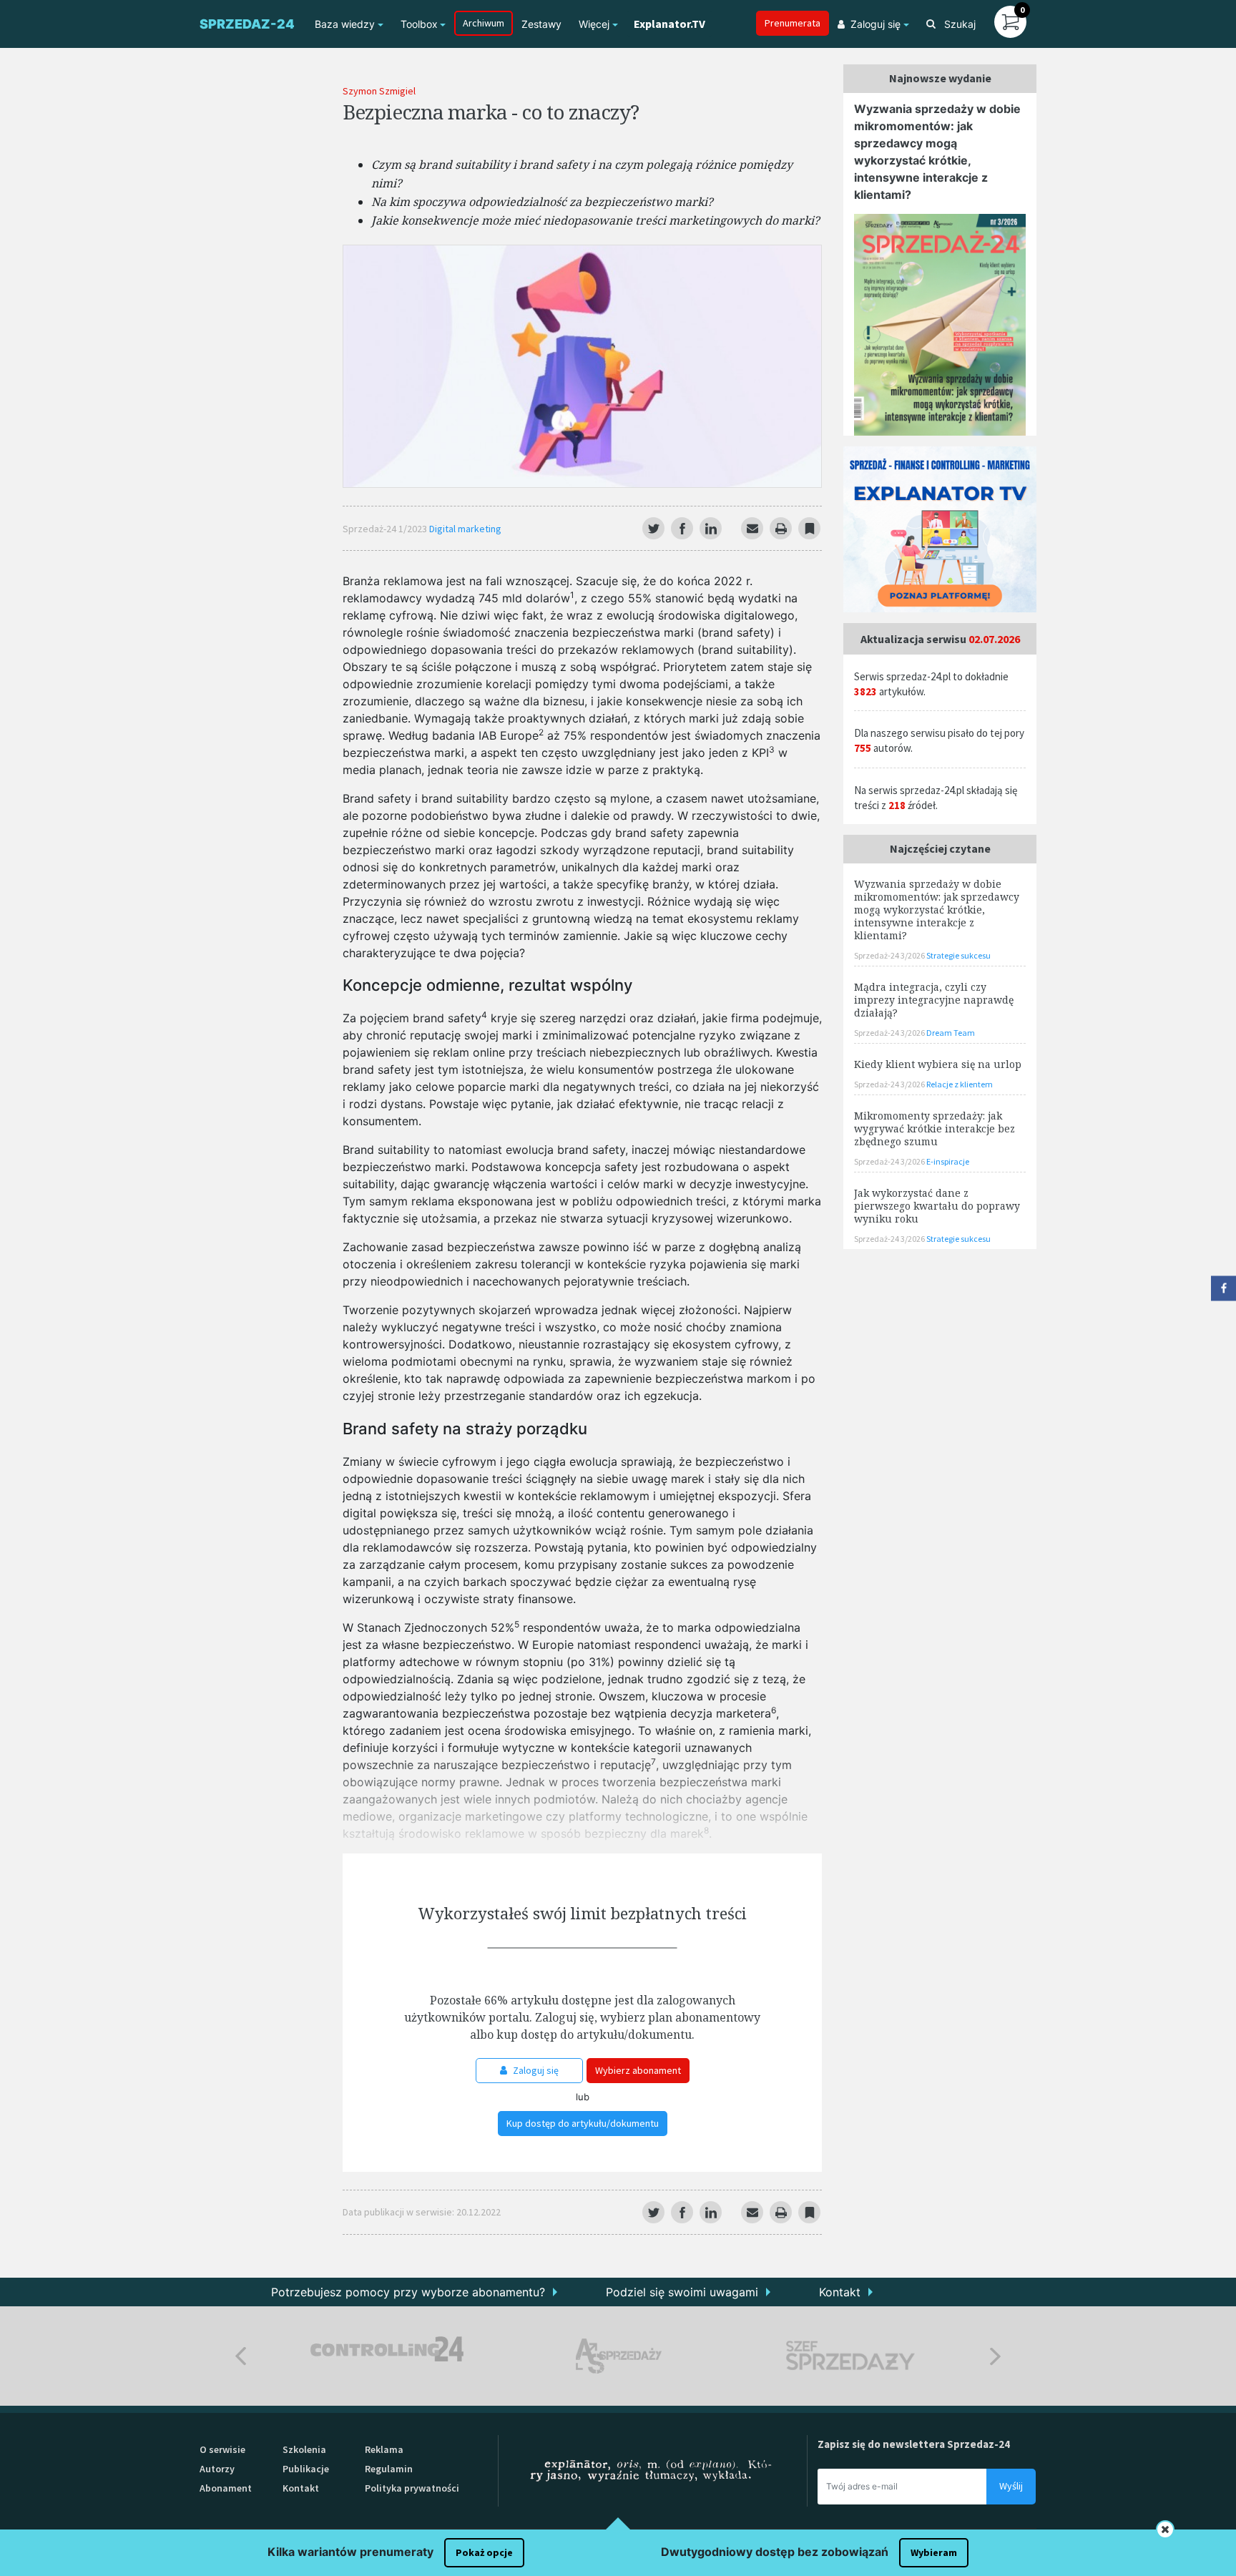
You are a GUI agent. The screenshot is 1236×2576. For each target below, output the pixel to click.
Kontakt (840, 2292)
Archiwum (484, 23)
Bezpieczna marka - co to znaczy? (491, 112)
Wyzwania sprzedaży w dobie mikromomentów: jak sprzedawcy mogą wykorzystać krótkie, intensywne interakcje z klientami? (937, 910)
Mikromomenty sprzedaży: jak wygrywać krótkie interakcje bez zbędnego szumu (935, 1128)
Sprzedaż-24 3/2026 (890, 955)
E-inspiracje (948, 1161)
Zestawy (541, 24)
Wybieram (934, 2552)
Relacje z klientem (960, 1084)
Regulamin (389, 2469)
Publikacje (306, 2469)
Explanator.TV (669, 24)
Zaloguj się (535, 2070)
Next (995, 2356)
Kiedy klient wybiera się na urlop (938, 1064)
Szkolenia (304, 2449)
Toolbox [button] (419, 24)
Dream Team (951, 1033)
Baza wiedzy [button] (345, 24)
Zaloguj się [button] (875, 24)
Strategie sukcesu (958, 955)
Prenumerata (793, 23)
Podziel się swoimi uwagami (682, 2292)
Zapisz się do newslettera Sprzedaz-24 (914, 2444)
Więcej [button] (594, 24)
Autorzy (217, 2469)
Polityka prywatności (412, 2488)
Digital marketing (465, 529)
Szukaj (958, 24)
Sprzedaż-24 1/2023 (386, 529)
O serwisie (222, 2449)
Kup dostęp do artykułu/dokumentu (583, 2123)
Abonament (226, 2488)
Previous (241, 2356)
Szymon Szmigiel (379, 91)
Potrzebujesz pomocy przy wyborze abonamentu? (408, 2292)
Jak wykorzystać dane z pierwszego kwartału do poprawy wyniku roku (937, 1206)
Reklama (384, 2449)
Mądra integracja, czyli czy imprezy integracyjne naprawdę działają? (934, 1000)
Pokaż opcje (484, 2552)
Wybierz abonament (638, 2070)
